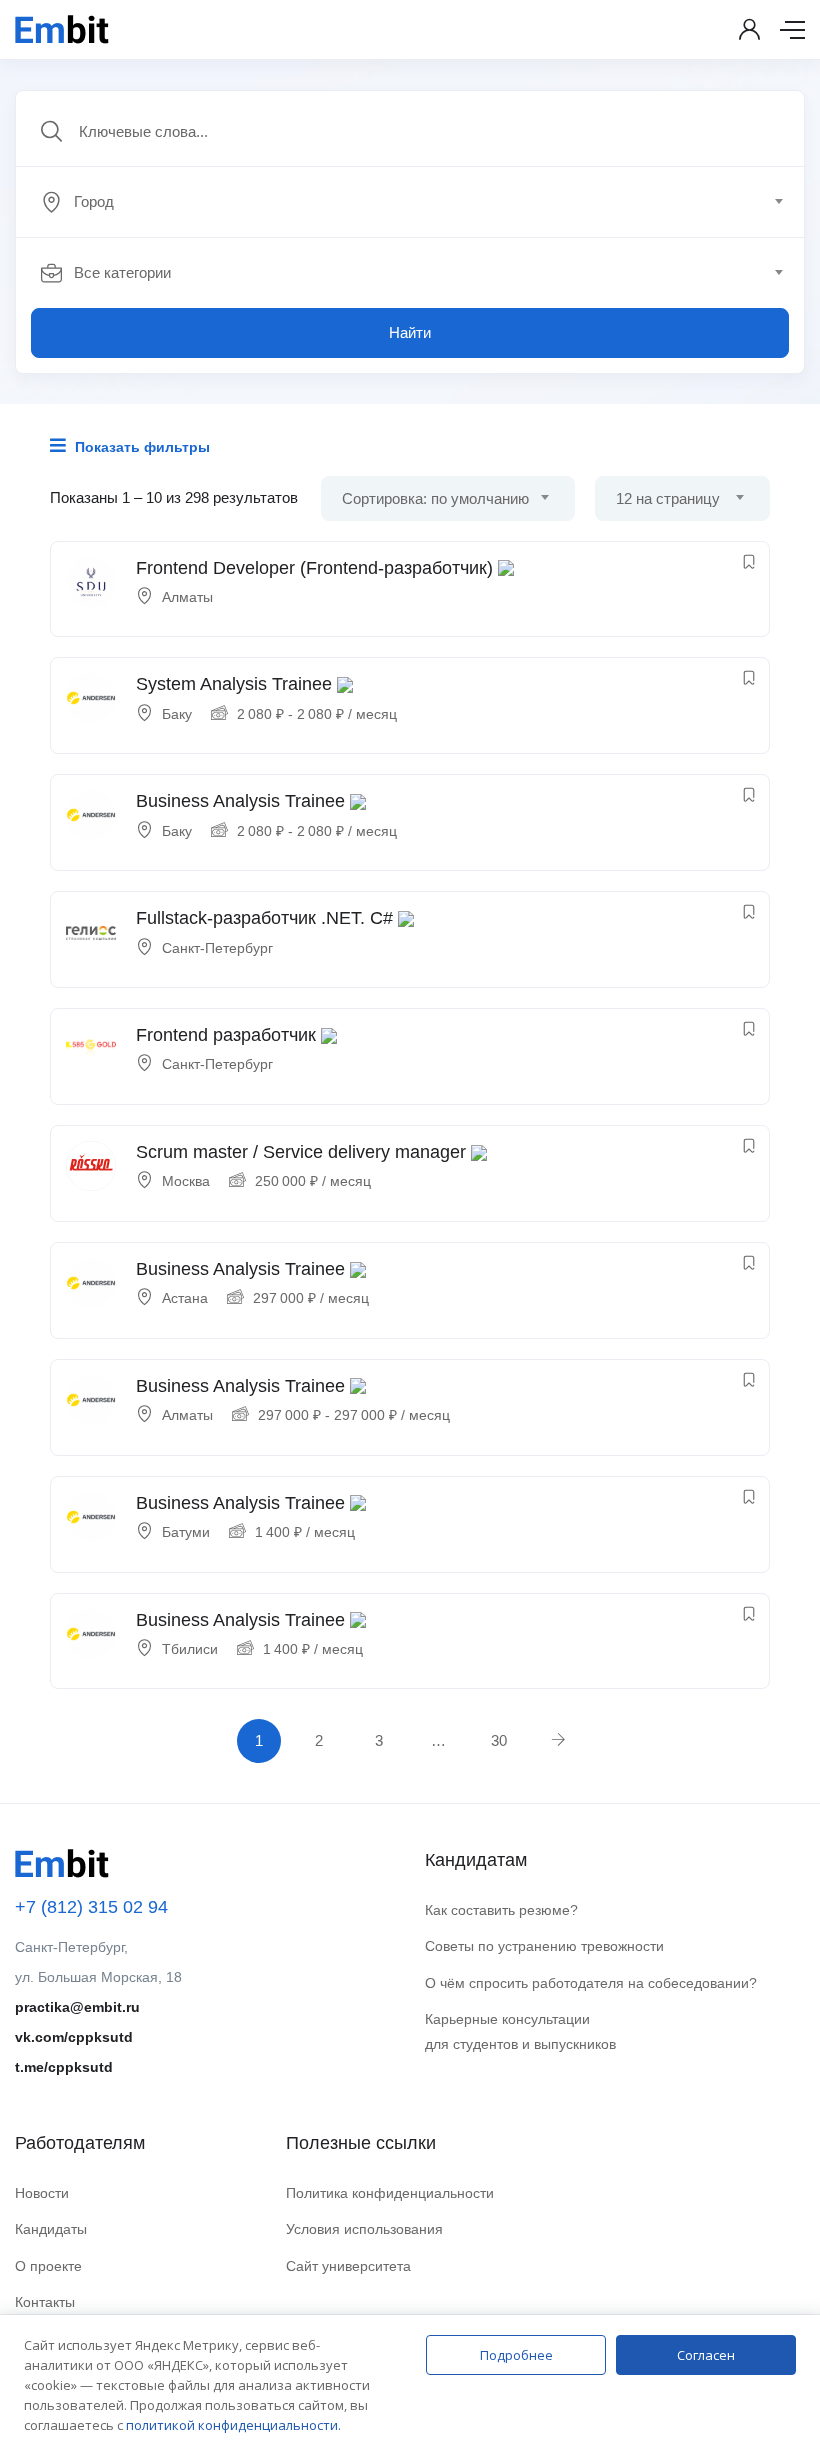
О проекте (48, 2266)
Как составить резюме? (501, 1910)
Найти (410, 332)
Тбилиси (190, 1649)
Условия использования (364, 2229)
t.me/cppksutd (64, 2067)
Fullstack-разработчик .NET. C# (264, 918)
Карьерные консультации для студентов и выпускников (520, 2031)
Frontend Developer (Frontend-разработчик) (314, 568)
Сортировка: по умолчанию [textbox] (435, 498)
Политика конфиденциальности (390, 2193)
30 (499, 1740)
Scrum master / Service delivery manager (301, 1152)
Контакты (45, 2302)
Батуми (186, 1532)
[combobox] (421, 202)
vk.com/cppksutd (74, 2037)
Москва (186, 1181)
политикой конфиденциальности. (233, 2425)
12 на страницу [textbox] (668, 498)
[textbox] (408, 202)
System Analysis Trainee (234, 684)
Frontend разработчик (226, 1035)
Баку (177, 714)
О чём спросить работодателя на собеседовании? (591, 1983)
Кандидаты (51, 2229)
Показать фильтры (140, 447)
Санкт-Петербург (217, 948)
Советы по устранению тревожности (544, 1946)
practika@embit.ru (77, 2007)
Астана (185, 1298)
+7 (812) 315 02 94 (91, 1907)
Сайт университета (348, 2266)
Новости (42, 2193)
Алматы (187, 597)
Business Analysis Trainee (240, 801)
